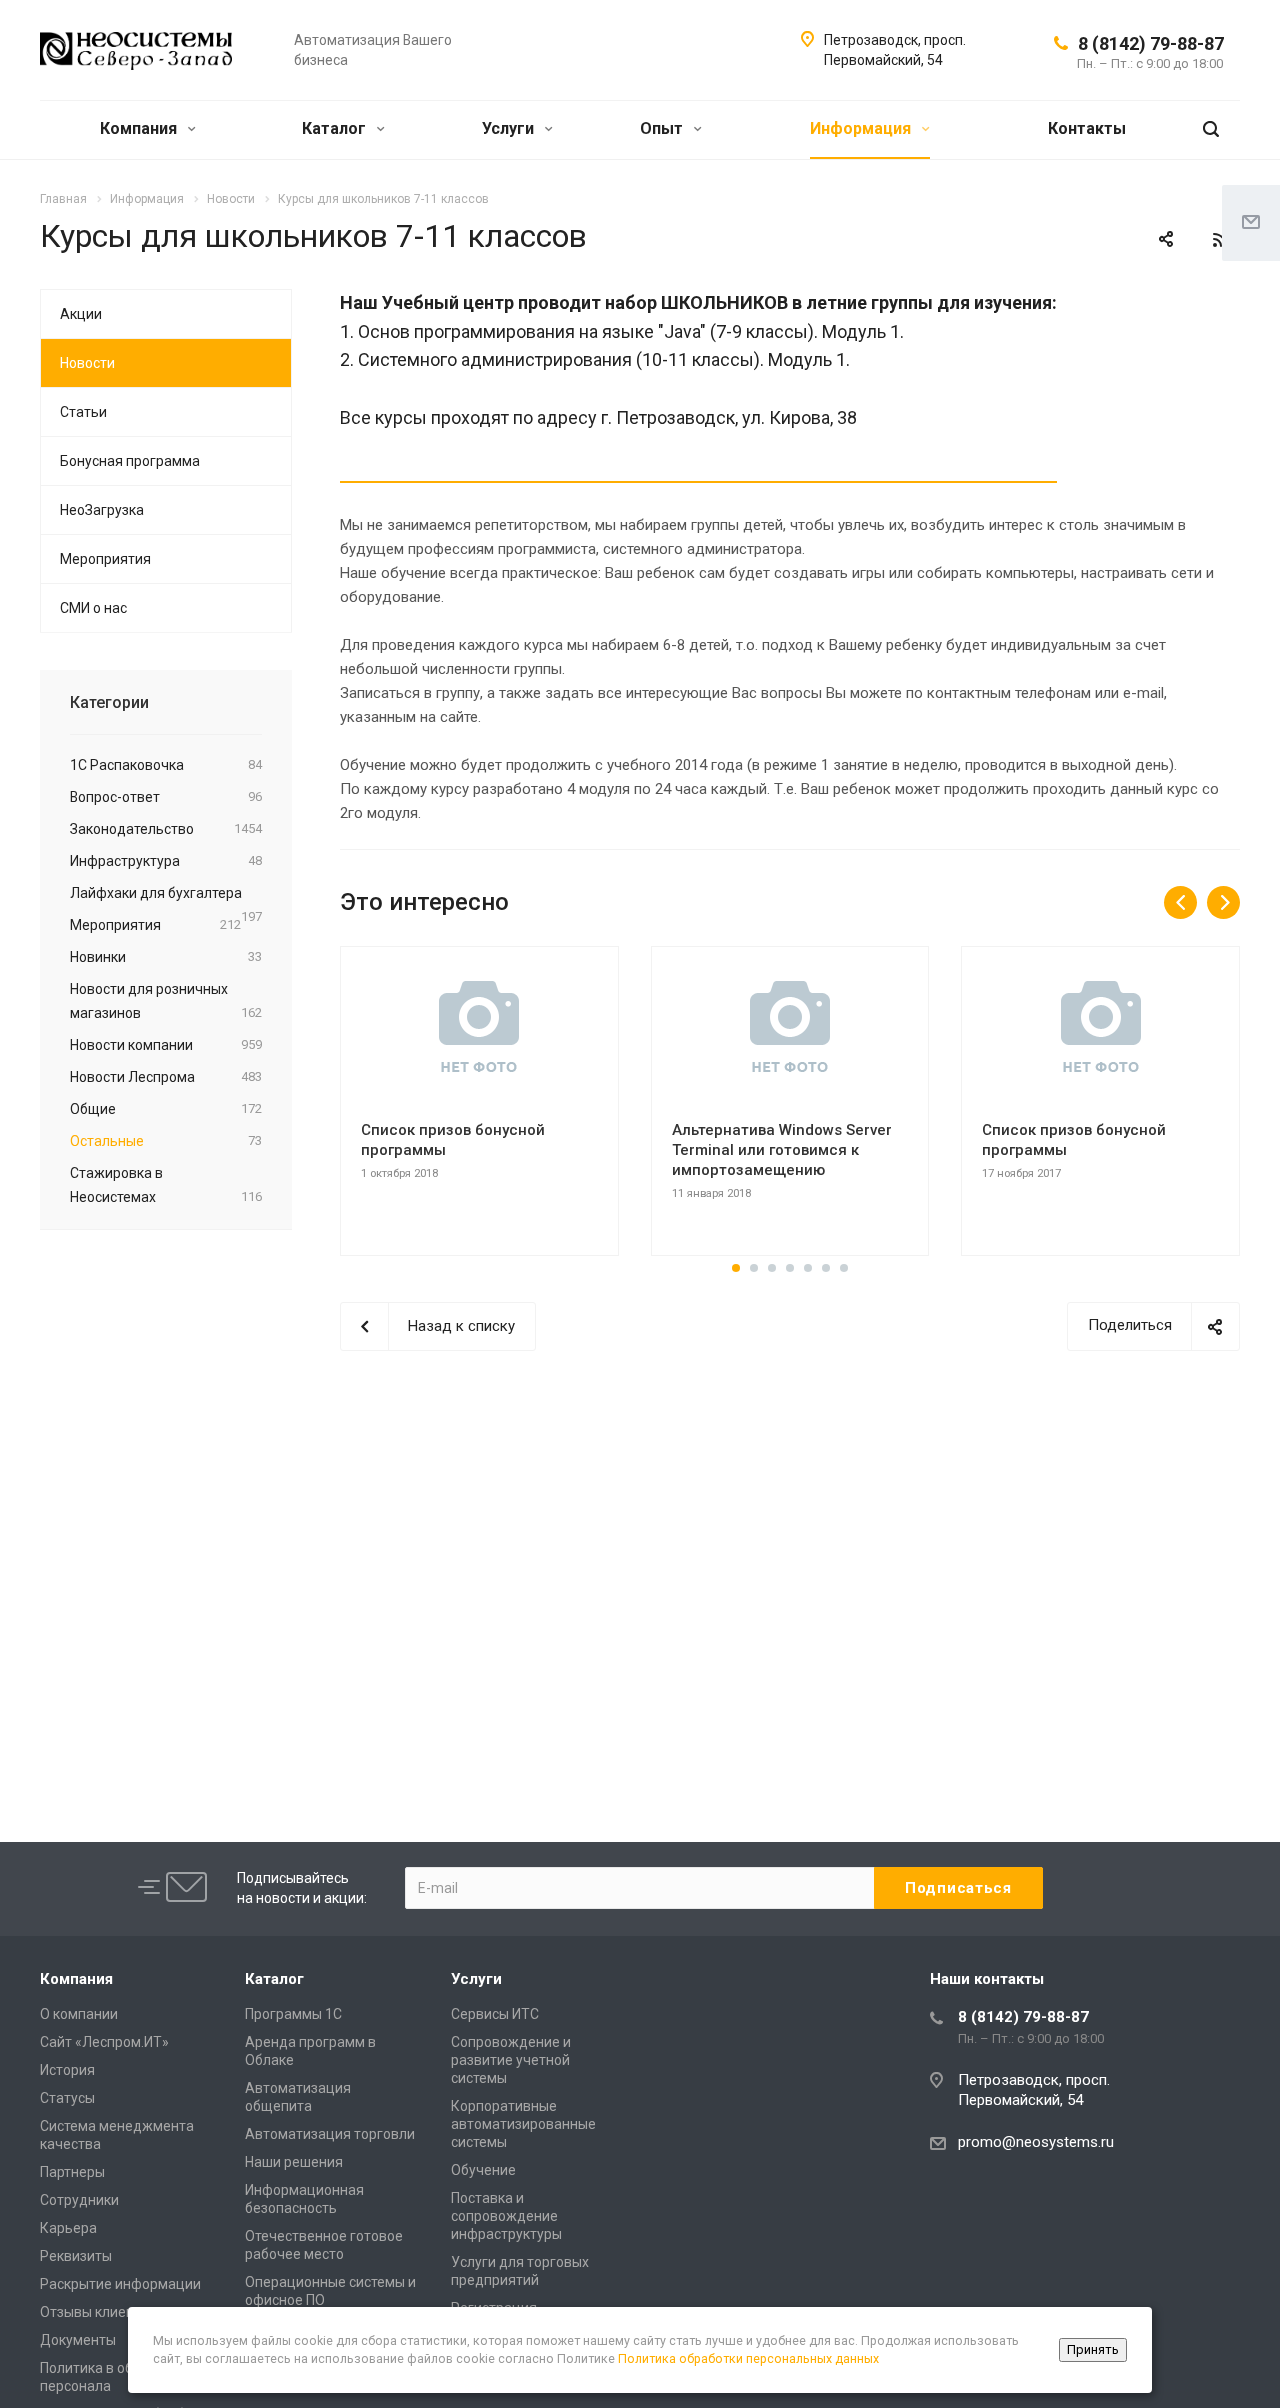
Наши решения (294, 2162)
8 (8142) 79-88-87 (1151, 43)
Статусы (67, 2098)
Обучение (483, 2170)
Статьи (83, 412)
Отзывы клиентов (98, 2312)
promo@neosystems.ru (1036, 2142)
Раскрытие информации (120, 2284)
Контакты (1087, 128)
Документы (78, 2340)
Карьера (68, 2228)
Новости (87, 363)
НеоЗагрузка (102, 510)
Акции (81, 314)
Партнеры (72, 2172)
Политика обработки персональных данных (748, 2358)
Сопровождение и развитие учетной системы (511, 2060)
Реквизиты (76, 2256)
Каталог (336, 128)
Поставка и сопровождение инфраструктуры (506, 2216)
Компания (140, 128)
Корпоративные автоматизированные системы (523, 2124)
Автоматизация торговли (330, 2134)
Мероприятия (105, 559)
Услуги (510, 128)
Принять (1093, 2349)
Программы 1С (293, 2014)
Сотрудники (79, 2200)
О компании (79, 2014)
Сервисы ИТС (495, 2014)
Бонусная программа (130, 461)
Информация (862, 128)
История (67, 2070)
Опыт (663, 128)
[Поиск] (1211, 129)
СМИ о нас (93, 608)
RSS (1220, 240)
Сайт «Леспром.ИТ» (104, 2042)
